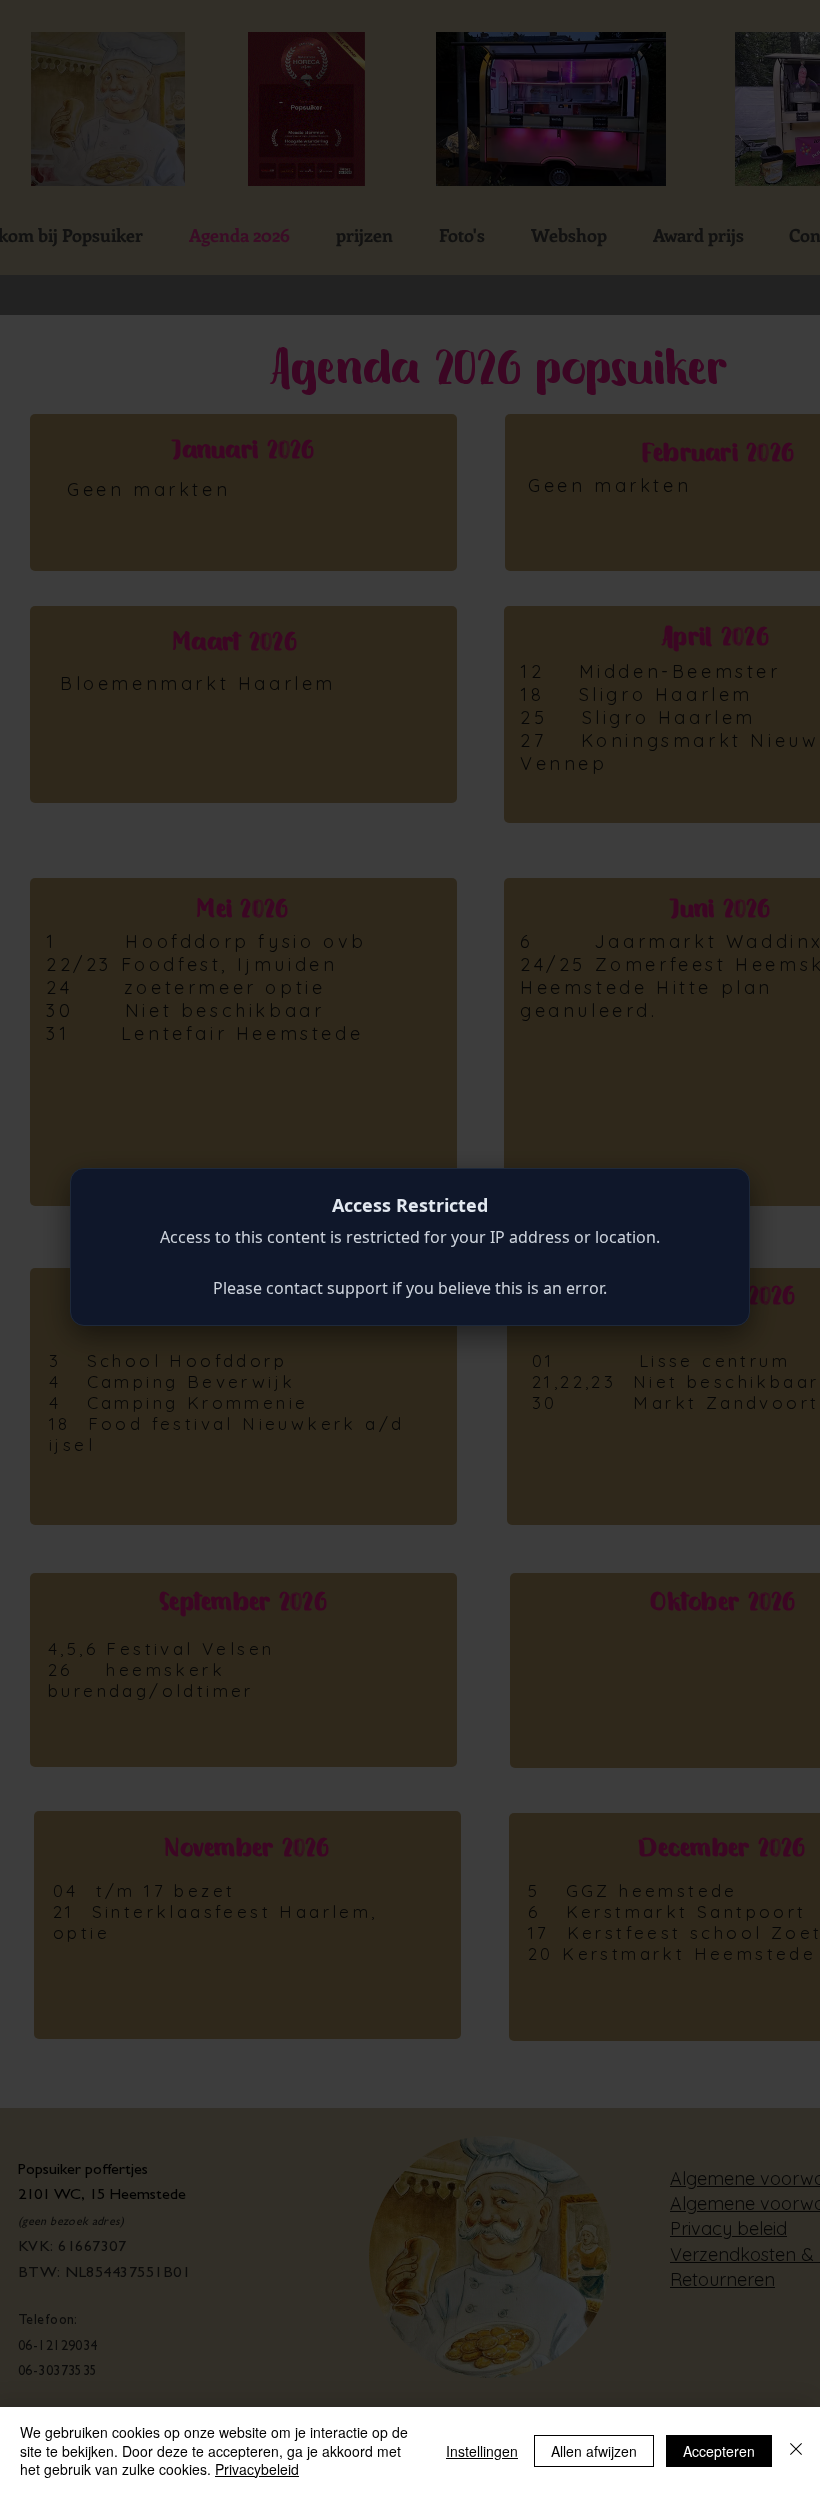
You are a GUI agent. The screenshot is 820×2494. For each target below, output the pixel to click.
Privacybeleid (257, 2469)
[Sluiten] (796, 2450)
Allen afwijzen (594, 2451)
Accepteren (719, 2451)
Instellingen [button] (482, 2451)
